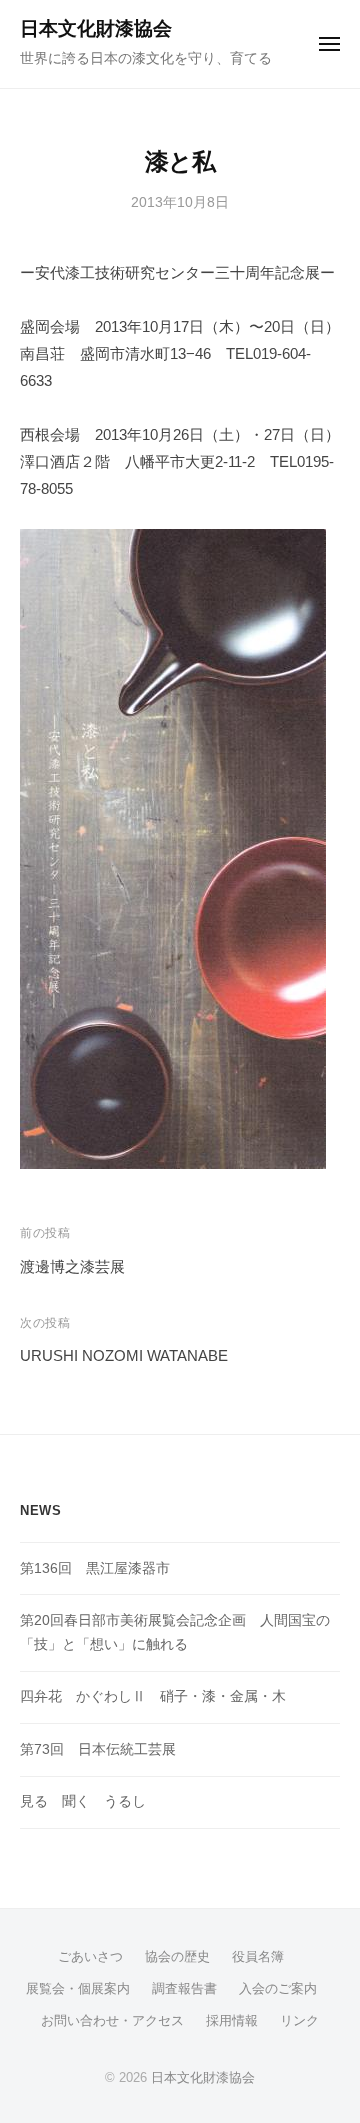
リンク (299, 2020)
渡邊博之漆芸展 (72, 1266)
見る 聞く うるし (83, 1801)
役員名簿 (258, 1956)
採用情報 (232, 2020)
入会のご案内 (278, 1988)
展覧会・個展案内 (78, 1988)
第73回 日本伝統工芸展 (98, 1749)
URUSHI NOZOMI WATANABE (124, 1355)
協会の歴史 (177, 1956)
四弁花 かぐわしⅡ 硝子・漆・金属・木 (153, 1696)
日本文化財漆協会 (96, 28)
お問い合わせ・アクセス (112, 2020)
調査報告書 (184, 1988)
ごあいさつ (90, 1956)
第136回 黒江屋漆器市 (95, 1568)
